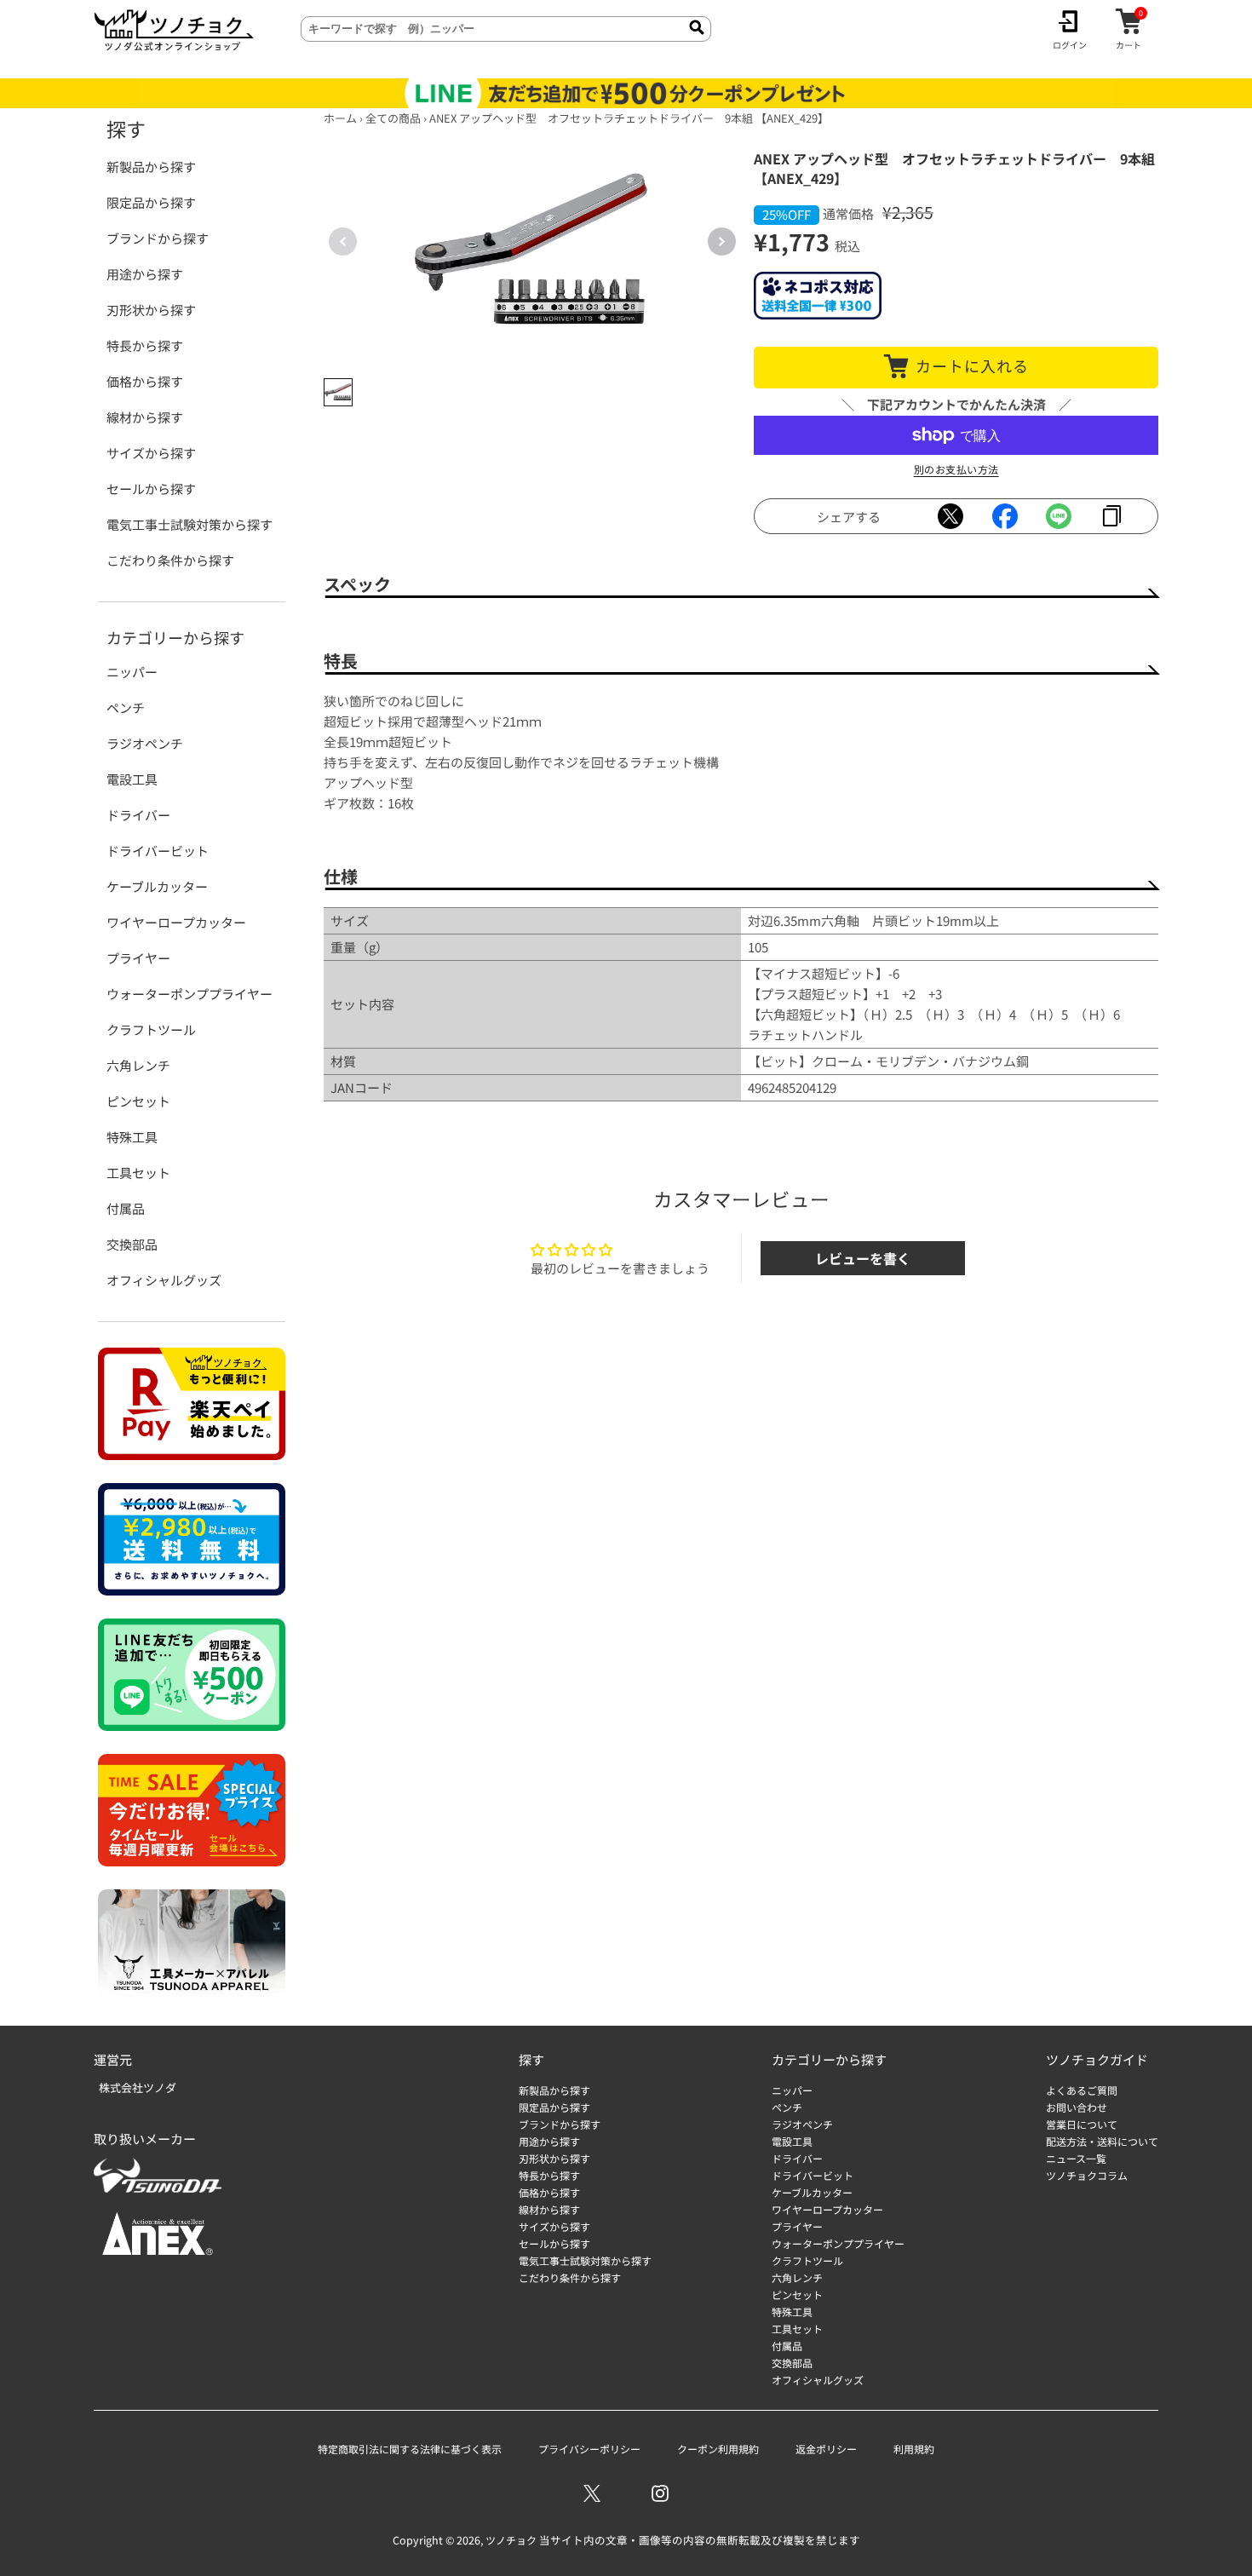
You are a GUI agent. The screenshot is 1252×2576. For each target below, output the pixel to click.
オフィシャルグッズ (164, 1280)
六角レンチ (138, 1065)
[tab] (338, 393)
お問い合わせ (1077, 2107)
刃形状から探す (151, 310)
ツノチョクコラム (1087, 2175)
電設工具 (132, 779)
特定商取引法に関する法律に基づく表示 (410, 2449)
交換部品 (132, 1244)
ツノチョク (511, 2540)
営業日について (1082, 2124)
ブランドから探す (158, 238)
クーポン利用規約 (718, 2449)
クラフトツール (151, 1029)
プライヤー (138, 958)
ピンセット (138, 1101)
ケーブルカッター (157, 886)
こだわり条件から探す (170, 560)
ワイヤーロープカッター (176, 922)
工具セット (138, 1173)
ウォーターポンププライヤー (190, 994)
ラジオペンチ (145, 743)
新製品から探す (151, 167)
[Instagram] (660, 2493)
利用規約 (914, 2449)
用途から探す (145, 274)
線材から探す (145, 417)
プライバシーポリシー (589, 2449)
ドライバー (138, 815)
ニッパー (132, 672)
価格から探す (145, 381)
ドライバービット (158, 851)
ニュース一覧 (1076, 2158)
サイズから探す (151, 453)
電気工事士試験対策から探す (190, 524)
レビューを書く (863, 1258)
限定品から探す (151, 202)
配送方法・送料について (1102, 2141)
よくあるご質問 (1082, 2090)
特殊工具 (132, 1137)
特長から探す (145, 345)
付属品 (126, 1208)
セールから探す (151, 489)
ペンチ (126, 707)
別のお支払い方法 (956, 469)
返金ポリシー (826, 2449)
